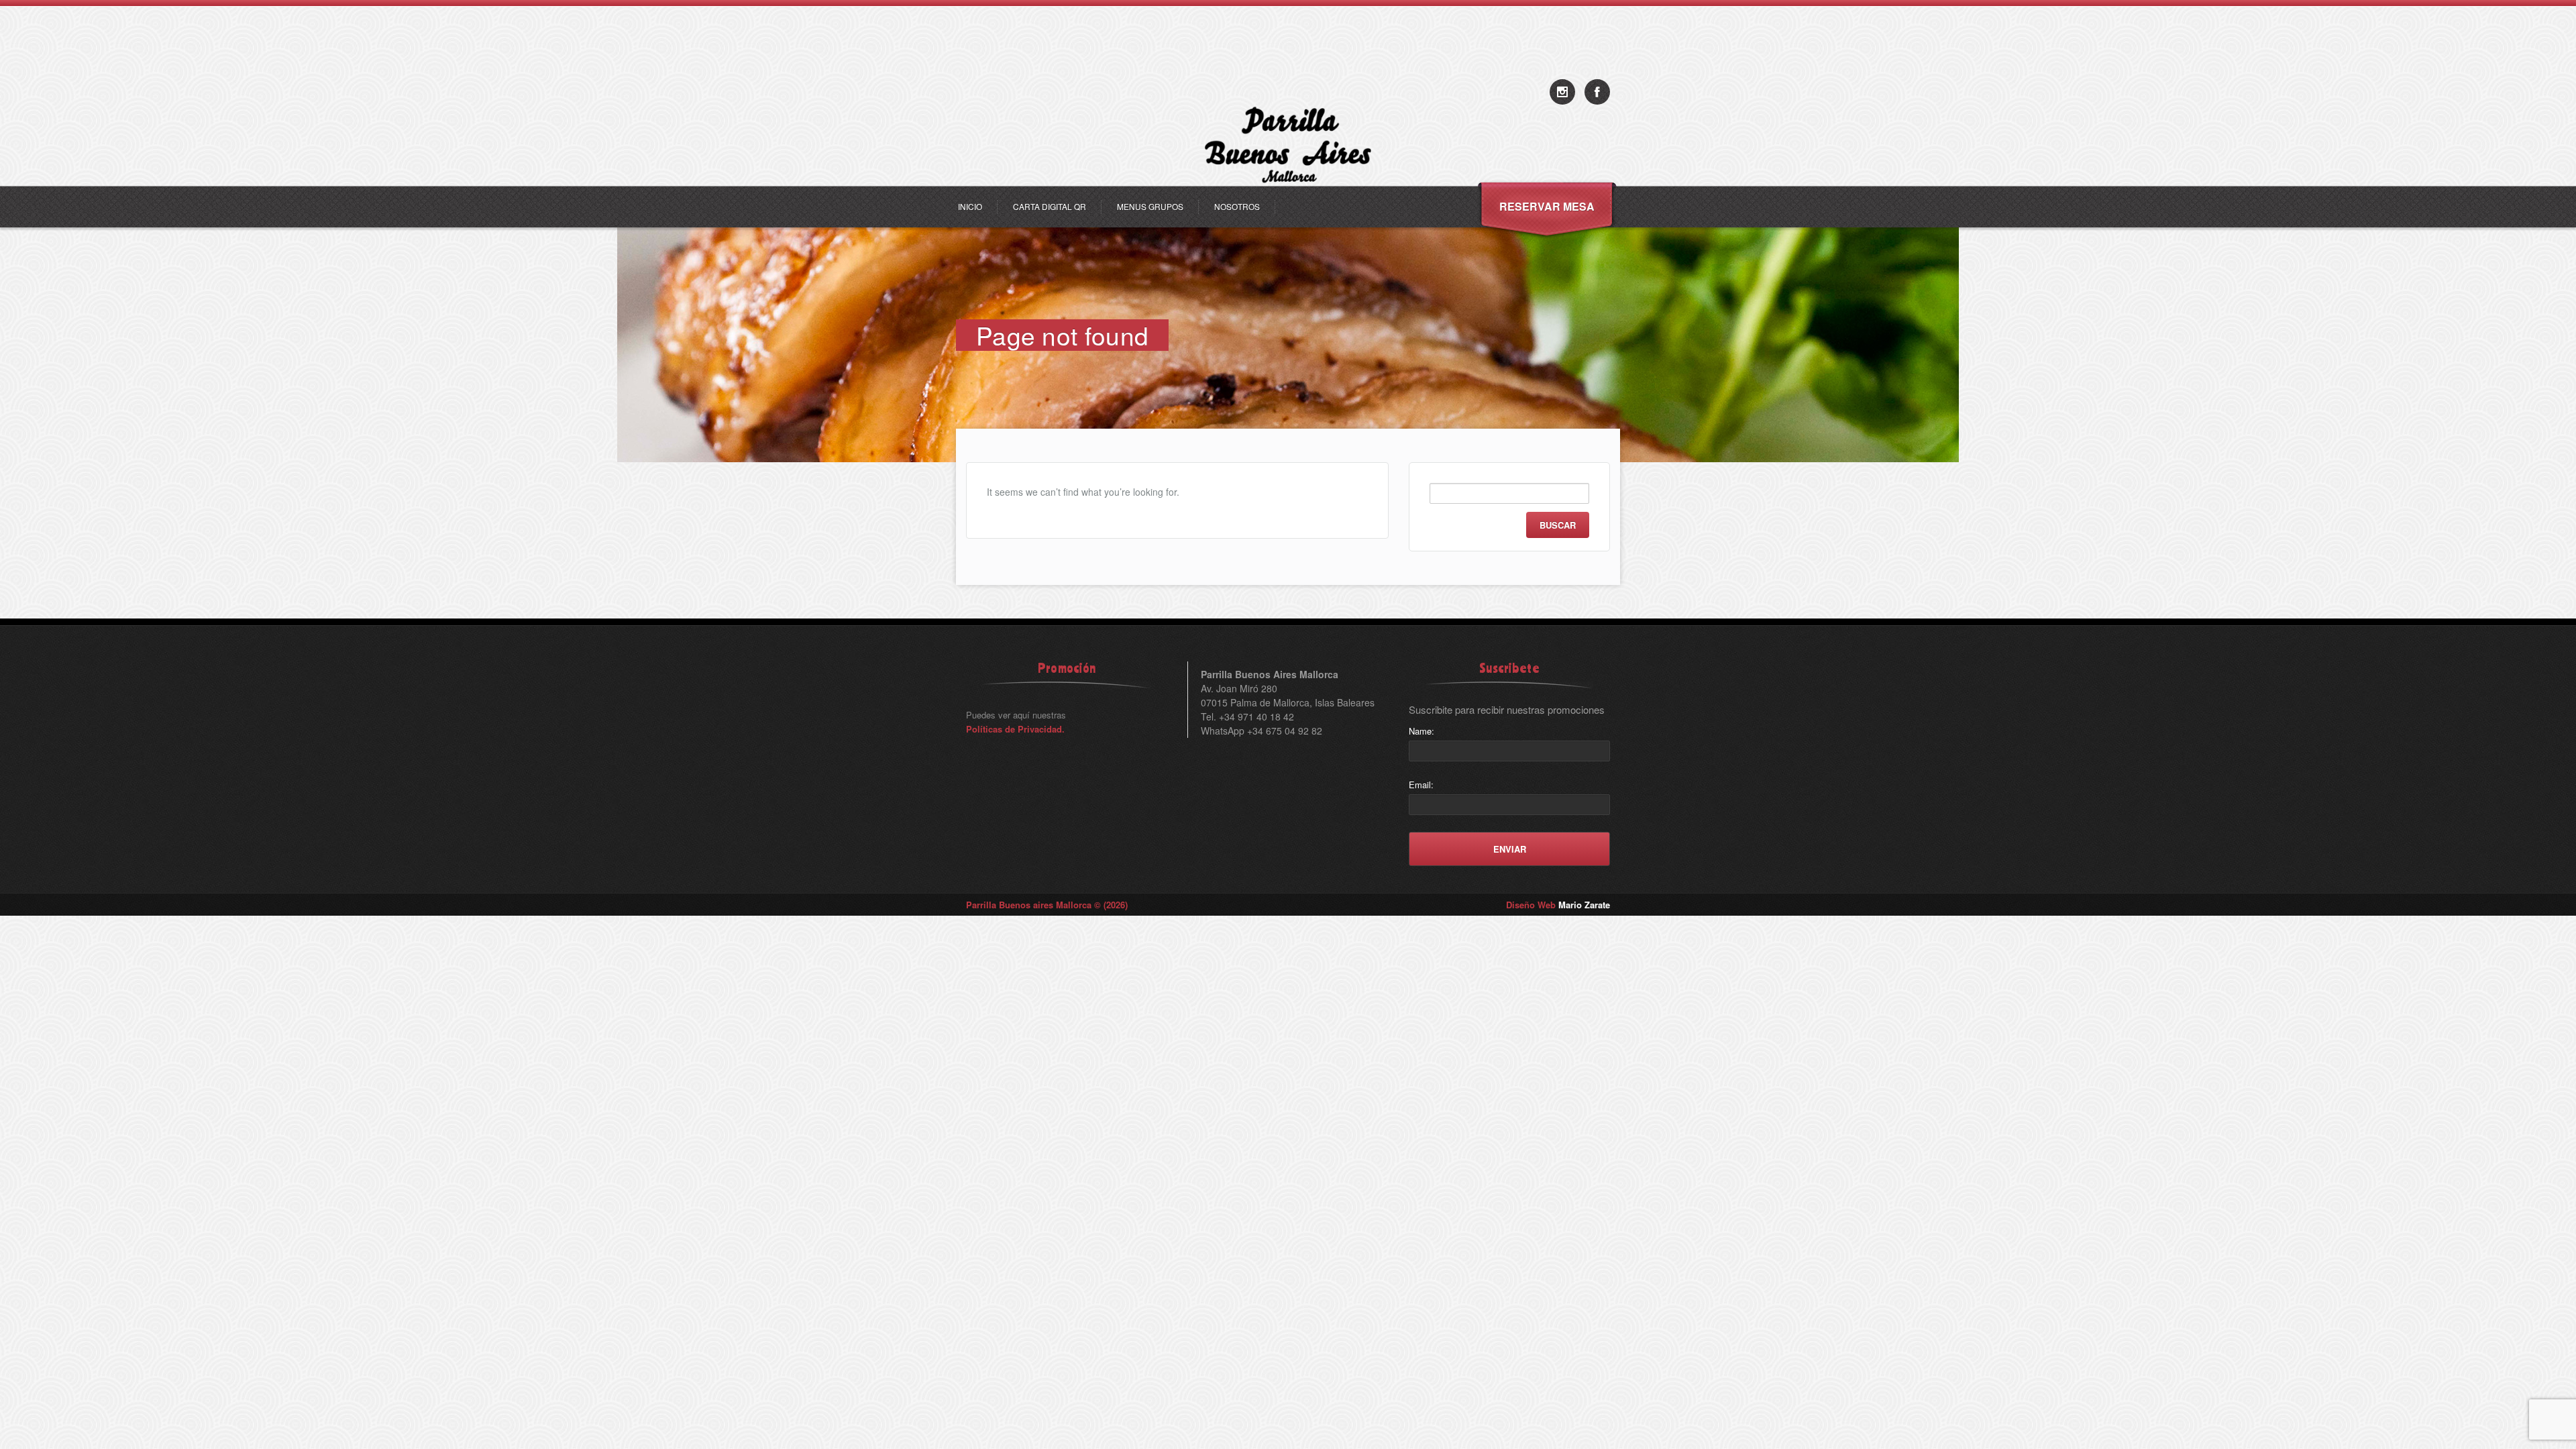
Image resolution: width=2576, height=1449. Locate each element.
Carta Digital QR (1050, 206)
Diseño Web (1558, 905)
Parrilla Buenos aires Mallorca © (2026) (1047, 905)
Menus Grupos (1150, 206)
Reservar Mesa (1547, 206)
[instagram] (1562, 92)
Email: (1421, 785)
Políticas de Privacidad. (1015, 729)
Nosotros (1237, 206)
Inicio (970, 206)
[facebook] (1597, 92)
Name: (1421, 731)
